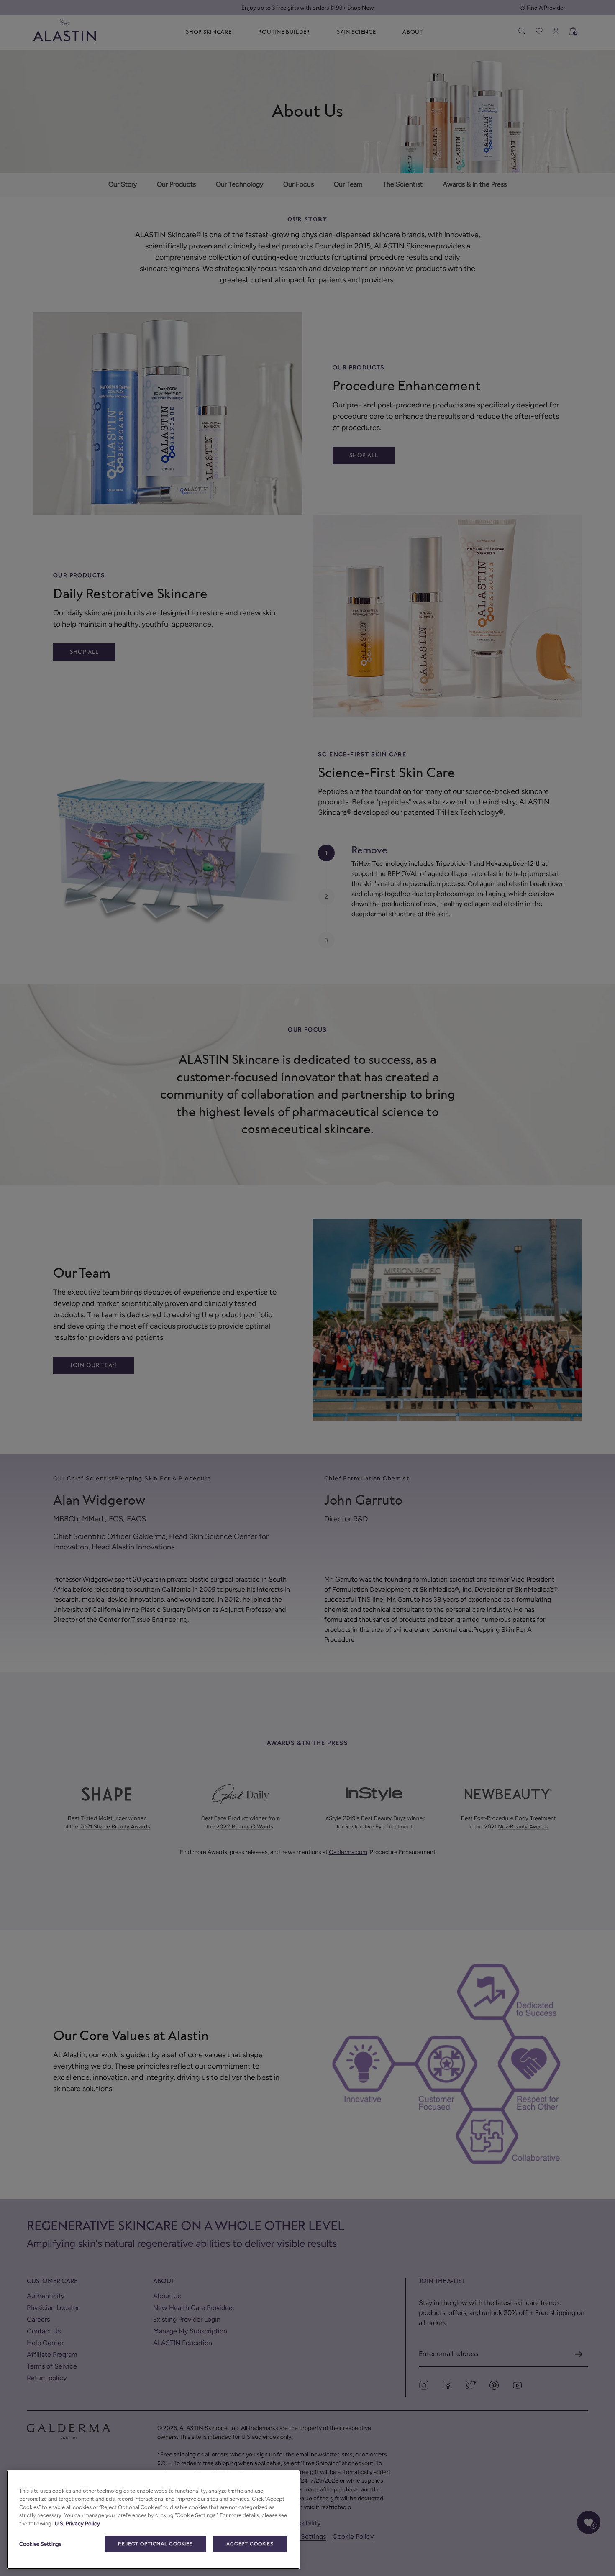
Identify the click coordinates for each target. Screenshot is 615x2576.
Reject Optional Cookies (155, 2544)
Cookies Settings (40, 2544)
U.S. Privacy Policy (77, 2524)
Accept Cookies (250, 2544)
